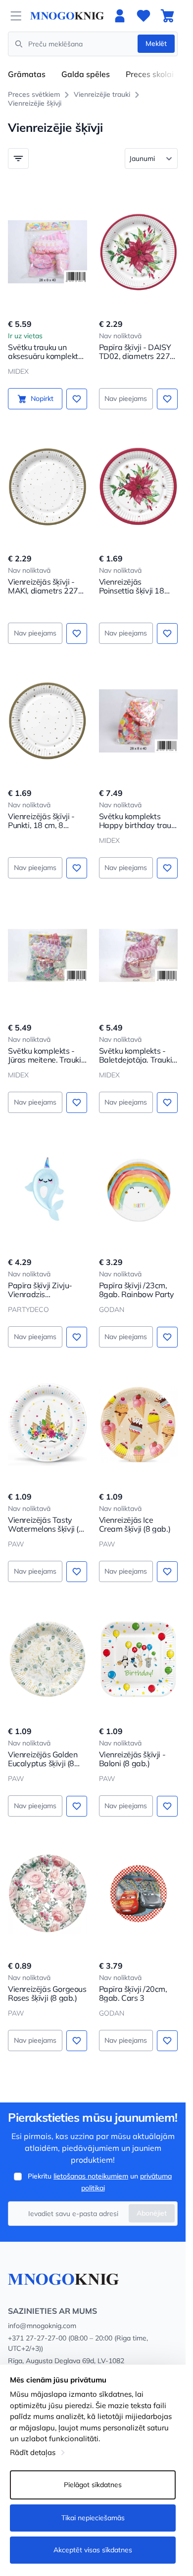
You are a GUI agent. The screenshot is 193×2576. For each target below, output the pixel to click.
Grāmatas (27, 74)
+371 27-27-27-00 (37, 2338)
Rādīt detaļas (33, 2452)
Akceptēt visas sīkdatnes (93, 2550)
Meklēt (156, 43)
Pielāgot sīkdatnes (93, 2485)
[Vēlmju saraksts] (144, 16)
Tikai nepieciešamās (93, 2518)
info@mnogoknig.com (42, 2326)
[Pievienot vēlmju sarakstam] (77, 399)
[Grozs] (167, 16)
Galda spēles (86, 74)
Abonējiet (152, 2213)
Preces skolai (150, 74)
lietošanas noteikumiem (91, 2176)
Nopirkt (42, 398)
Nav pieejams (126, 398)
